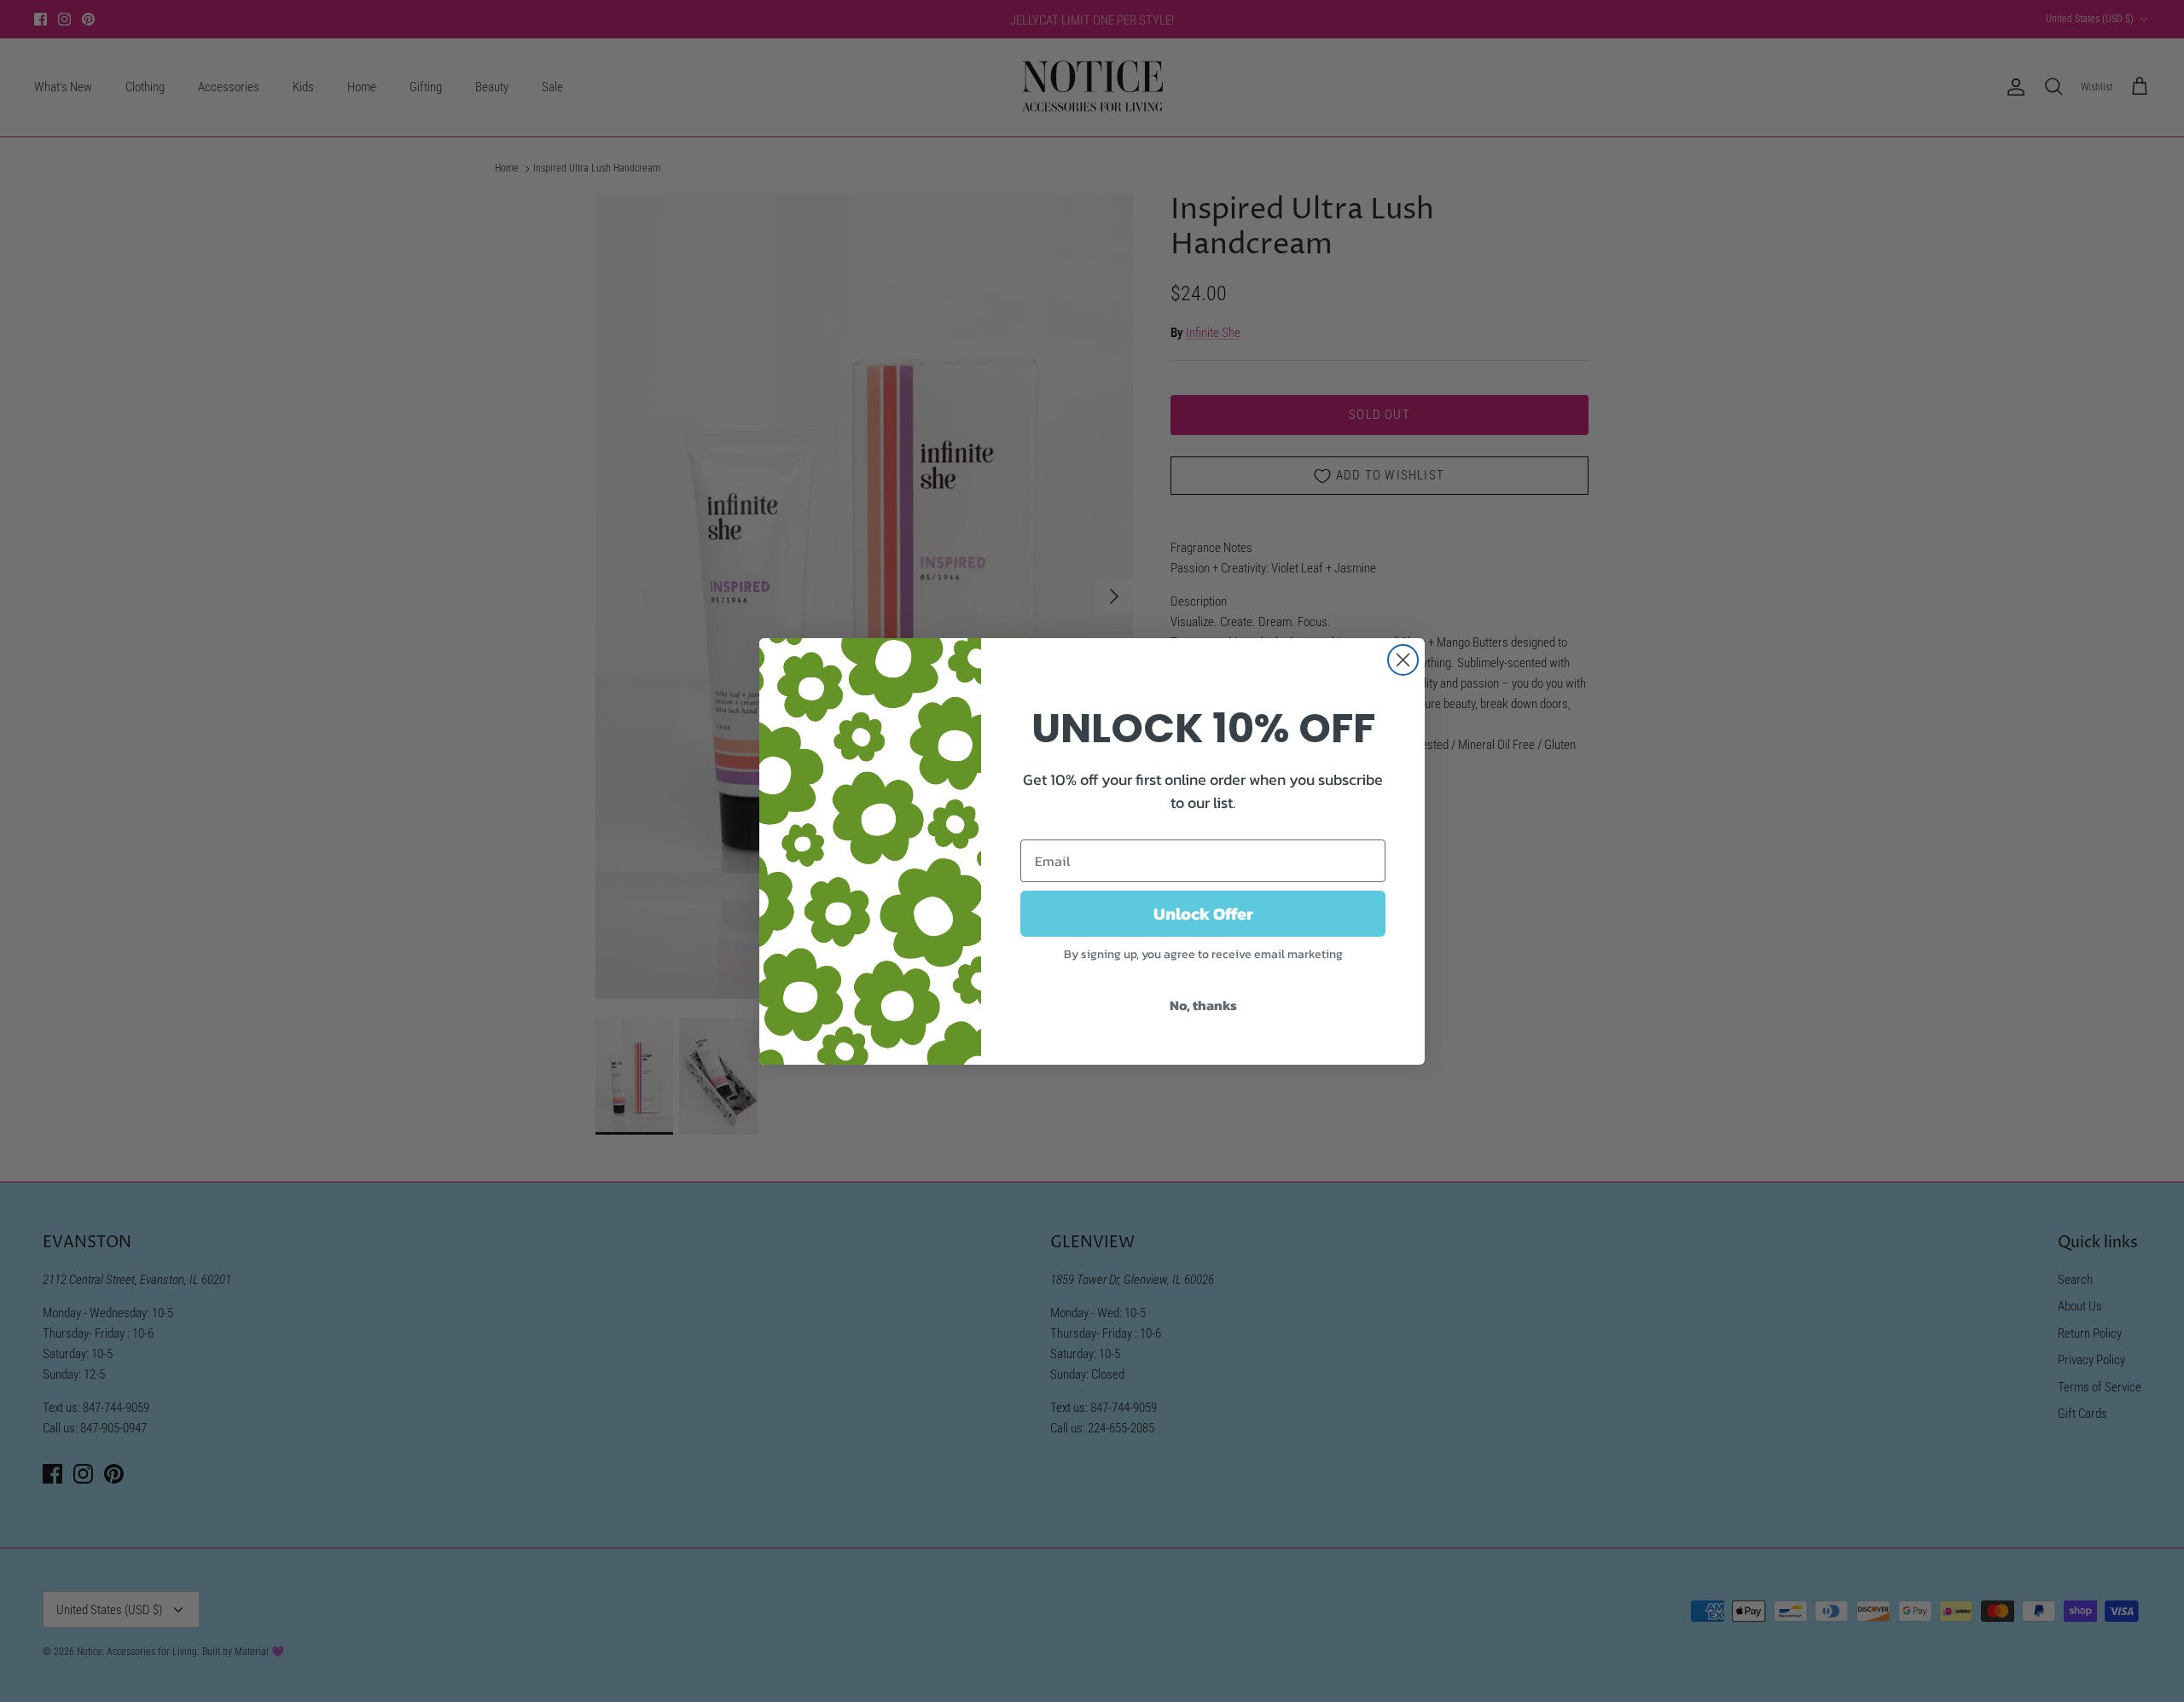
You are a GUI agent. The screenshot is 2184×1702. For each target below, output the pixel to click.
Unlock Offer (1203, 914)
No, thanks (1203, 1005)
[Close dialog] (1403, 660)
